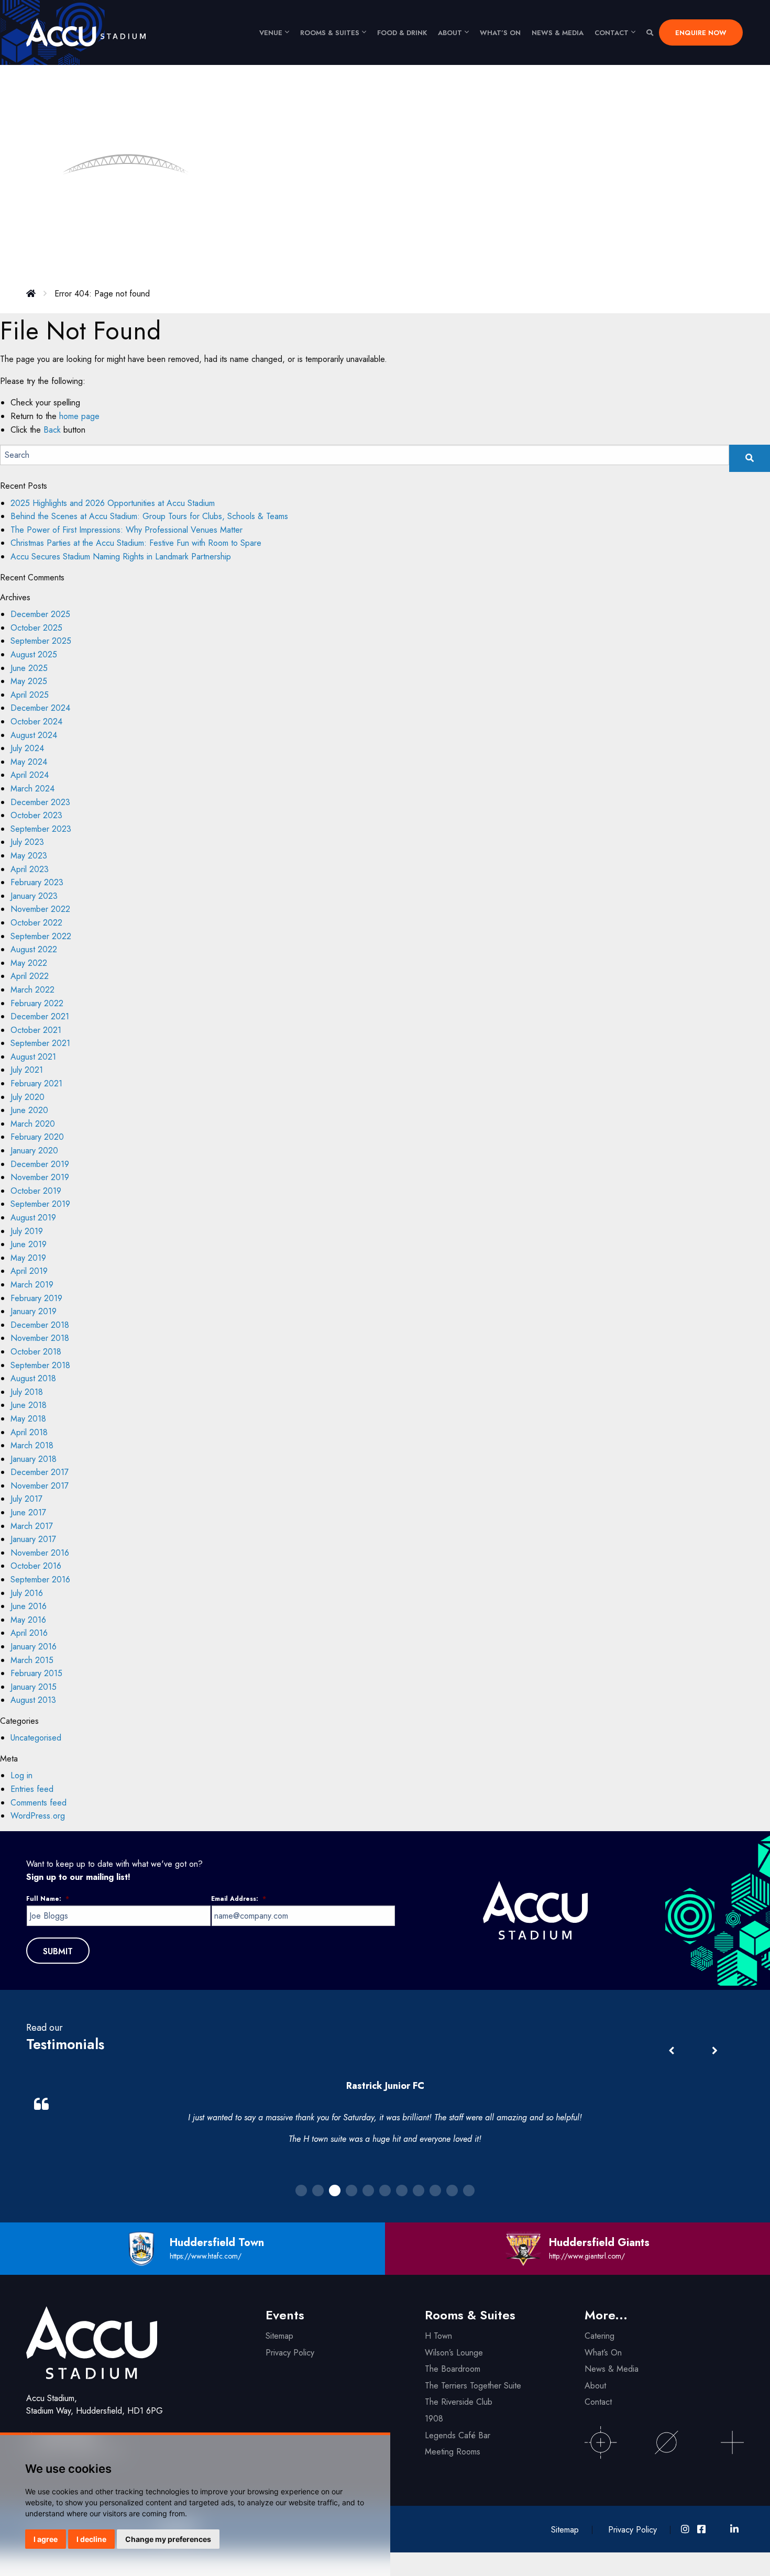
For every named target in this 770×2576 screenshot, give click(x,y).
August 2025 (34, 654)
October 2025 (36, 628)
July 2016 (27, 1593)
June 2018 (29, 1405)
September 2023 (41, 829)
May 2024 (29, 762)
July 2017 (26, 1499)
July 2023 (27, 842)
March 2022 (32, 990)
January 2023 (34, 896)
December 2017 (40, 1472)
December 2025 (40, 614)
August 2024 (34, 735)
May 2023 (29, 856)
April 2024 (30, 775)
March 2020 (33, 1124)
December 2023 (40, 802)
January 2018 (34, 1459)
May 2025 (29, 681)
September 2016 (40, 1579)
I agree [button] (46, 2539)
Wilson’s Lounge (454, 2353)
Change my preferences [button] (168, 2539)
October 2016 (36, 1566)
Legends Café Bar (458, 2435)
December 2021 (40, 1016)
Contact (612, 33)
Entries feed (32, 1789)
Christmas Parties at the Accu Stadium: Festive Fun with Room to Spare (136, 543)
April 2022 (30, 976)
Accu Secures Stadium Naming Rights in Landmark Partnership (121, 557)
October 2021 (36, 1030)
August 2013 (33, 1700)
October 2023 (36, 815)
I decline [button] (91, 2539)
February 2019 (36, 1298)
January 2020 (34, 1151)
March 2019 (32, 1285)
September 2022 (41, 936)
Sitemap (279, 2336)
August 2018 (33, 1378)
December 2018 (40, 1325)
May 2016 (28, 1620)
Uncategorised (36, 1738)
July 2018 (27, 1392)
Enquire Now (701, 33)
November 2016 (40, 1553)
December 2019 (40, 1164)
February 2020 (37, 1137)
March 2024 (32, 789)
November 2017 (40, 1486)
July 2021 (27, 1070)
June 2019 (29, 1244)
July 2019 (27, 1231)
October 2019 (36, 1191)
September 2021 (40, 1043)
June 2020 (29, 1110)
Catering (599, 2336)
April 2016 (29, 1633)
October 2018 (36, 1352)
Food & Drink (402, 33)
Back (52, 430)
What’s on (500, 33)
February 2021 (36, 1083)
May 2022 (29, 963)
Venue (271, 33)
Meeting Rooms (453, 2452)
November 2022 (40, 909)
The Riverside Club (459, 2402)
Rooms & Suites (330, 33)
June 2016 (29, 1606)
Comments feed (38, 1803)
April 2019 (29, 1271)
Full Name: (48, 1899)
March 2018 (32, 1445)
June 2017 (28, 1512)
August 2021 (33, 1057)
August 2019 (33, 1218)
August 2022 (34, 949)
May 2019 (28, 1258)
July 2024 (27, 748)
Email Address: (239, 1899)
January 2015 (34, 1687)
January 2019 (34, 1311)
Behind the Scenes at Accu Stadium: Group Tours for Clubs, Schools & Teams (149, 516)
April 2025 (30, 695)
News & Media (558, 33)
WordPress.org (38, 1816)
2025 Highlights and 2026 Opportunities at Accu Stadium (113, 503)
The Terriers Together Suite (473, 2386)
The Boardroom (453, 2369)
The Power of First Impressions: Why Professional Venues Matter (128, 530)
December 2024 (40, 708)
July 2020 (27, 1097)
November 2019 (40, 1177)
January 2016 (34, 1647)
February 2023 (37, 882)
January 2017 (33, 1539)
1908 (434, 2419)
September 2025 (41, 641)
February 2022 (37, 1003)
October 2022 (36, 923)
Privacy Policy (290, 2353)
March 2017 (32, 1526)
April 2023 (30, 869)
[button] (714, 2051)
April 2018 (29, 1432)
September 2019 (40, 1204)
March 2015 (32, 1660)
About (450, 33)
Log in (21, 1775)
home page (79, 416)
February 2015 (36, 1673)
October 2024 (36, 722)
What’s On (603, 2353)
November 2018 (40, 1338)
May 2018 (28, 1419)
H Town (438, 2336)
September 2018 (40, 1365)
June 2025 (29, 668)
